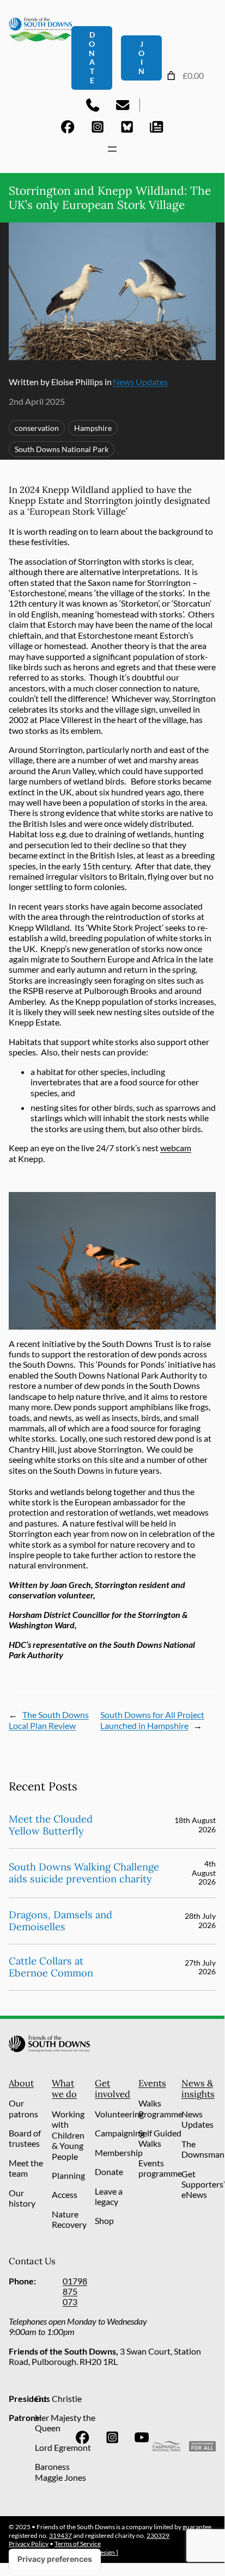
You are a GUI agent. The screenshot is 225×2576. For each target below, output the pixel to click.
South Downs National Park (62, 449)
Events (152, 2083)
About (21, 2083)
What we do (64, 2089)
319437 (60, 2535)
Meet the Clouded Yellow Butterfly (51, 1825)
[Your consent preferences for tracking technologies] (55, 2559)
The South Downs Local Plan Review (49, 1720)
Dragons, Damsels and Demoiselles (60, 1921)
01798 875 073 (75, 2291)
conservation (37, 428)
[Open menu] (112, 149)
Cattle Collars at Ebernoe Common (51, 1967)
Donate (92, 57)
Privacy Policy (29, 2544)
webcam (176, 1148)
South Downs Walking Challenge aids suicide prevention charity (84, 1873)
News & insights (198, 2089)
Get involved (112, 2089)
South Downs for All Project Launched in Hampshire (152, 1720)
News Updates (140, 382)
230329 (158, 2535)
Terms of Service (78, 2544)
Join (141, 57)
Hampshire (93, 428)
